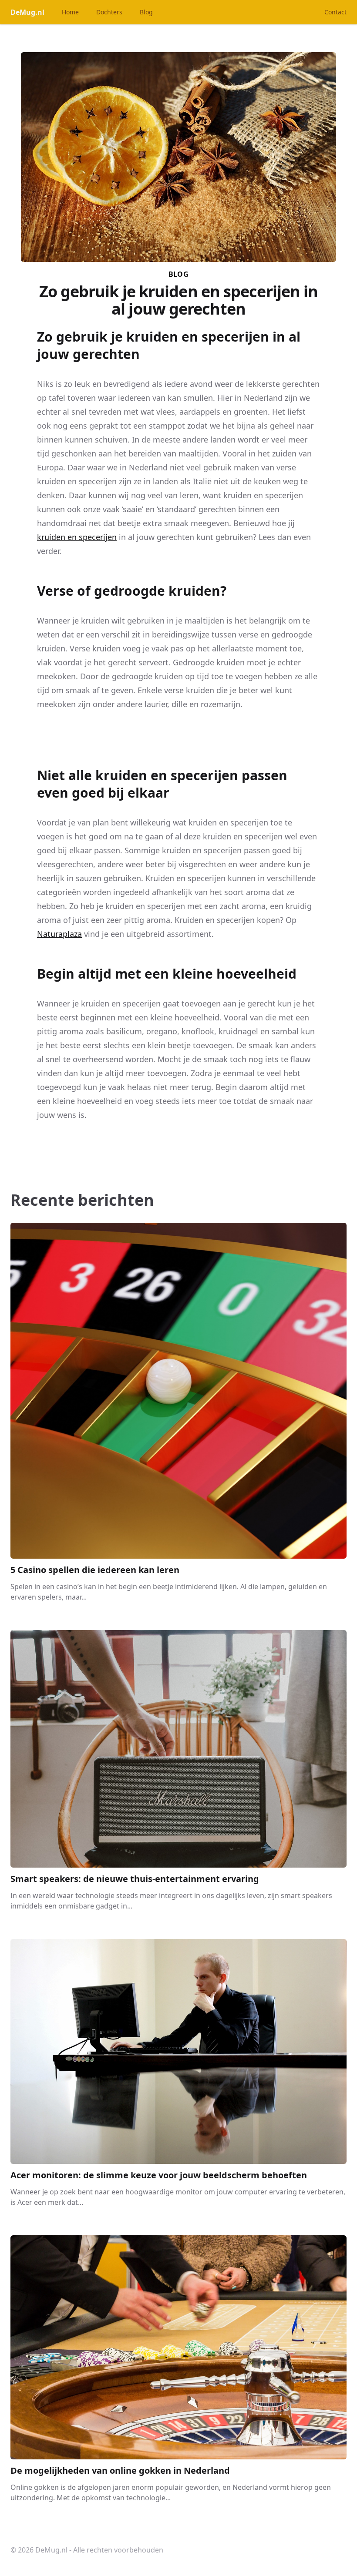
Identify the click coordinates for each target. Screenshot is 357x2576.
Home (70, 12)
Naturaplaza (59, 934)
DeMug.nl (27, 12)
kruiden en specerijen (77, 537)
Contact (335, 12)
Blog (146, 12)
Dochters (109, 12)
